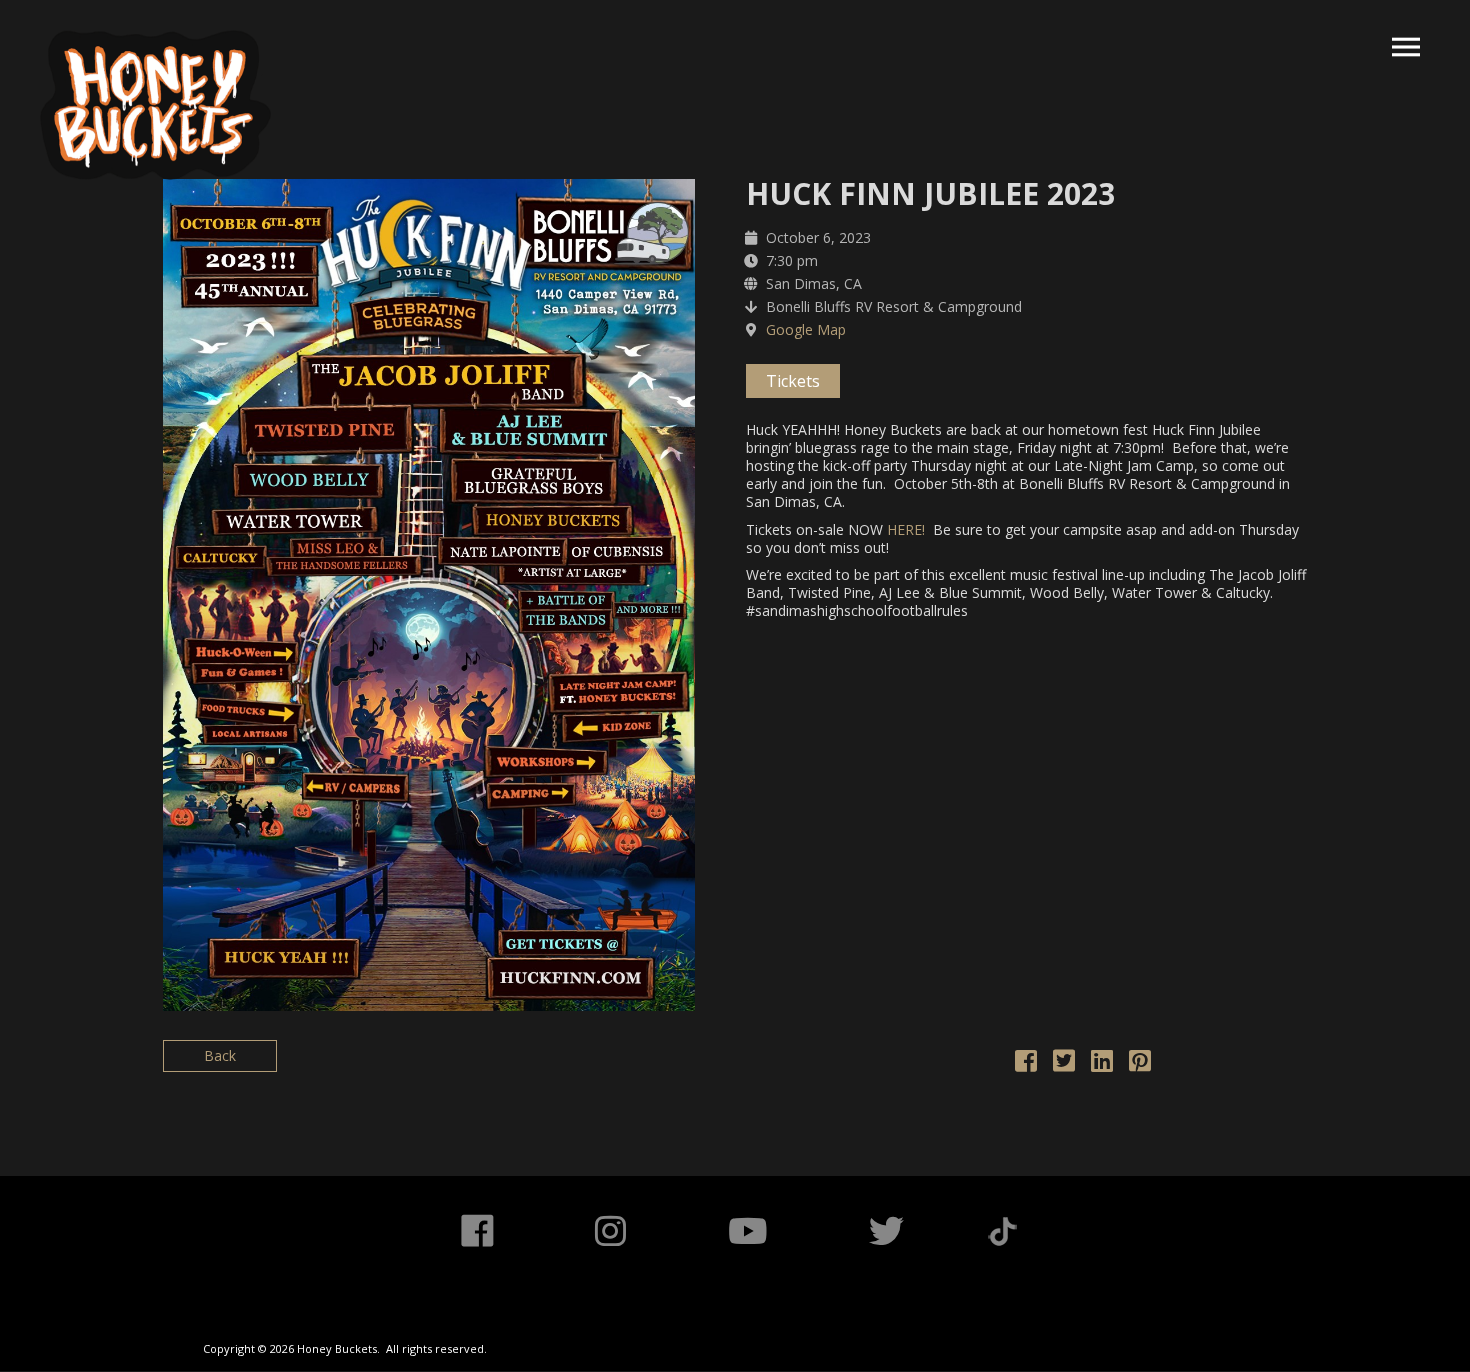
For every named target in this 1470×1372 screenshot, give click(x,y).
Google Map (806, 329)
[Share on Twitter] (1064, 1064)
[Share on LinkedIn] (1102, 1064)
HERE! (906, 529)
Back (220, 1055)
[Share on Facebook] (1026, 1064)
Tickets (793, 381)
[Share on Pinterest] (1140, 1064)
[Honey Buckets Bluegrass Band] (155, 105)
